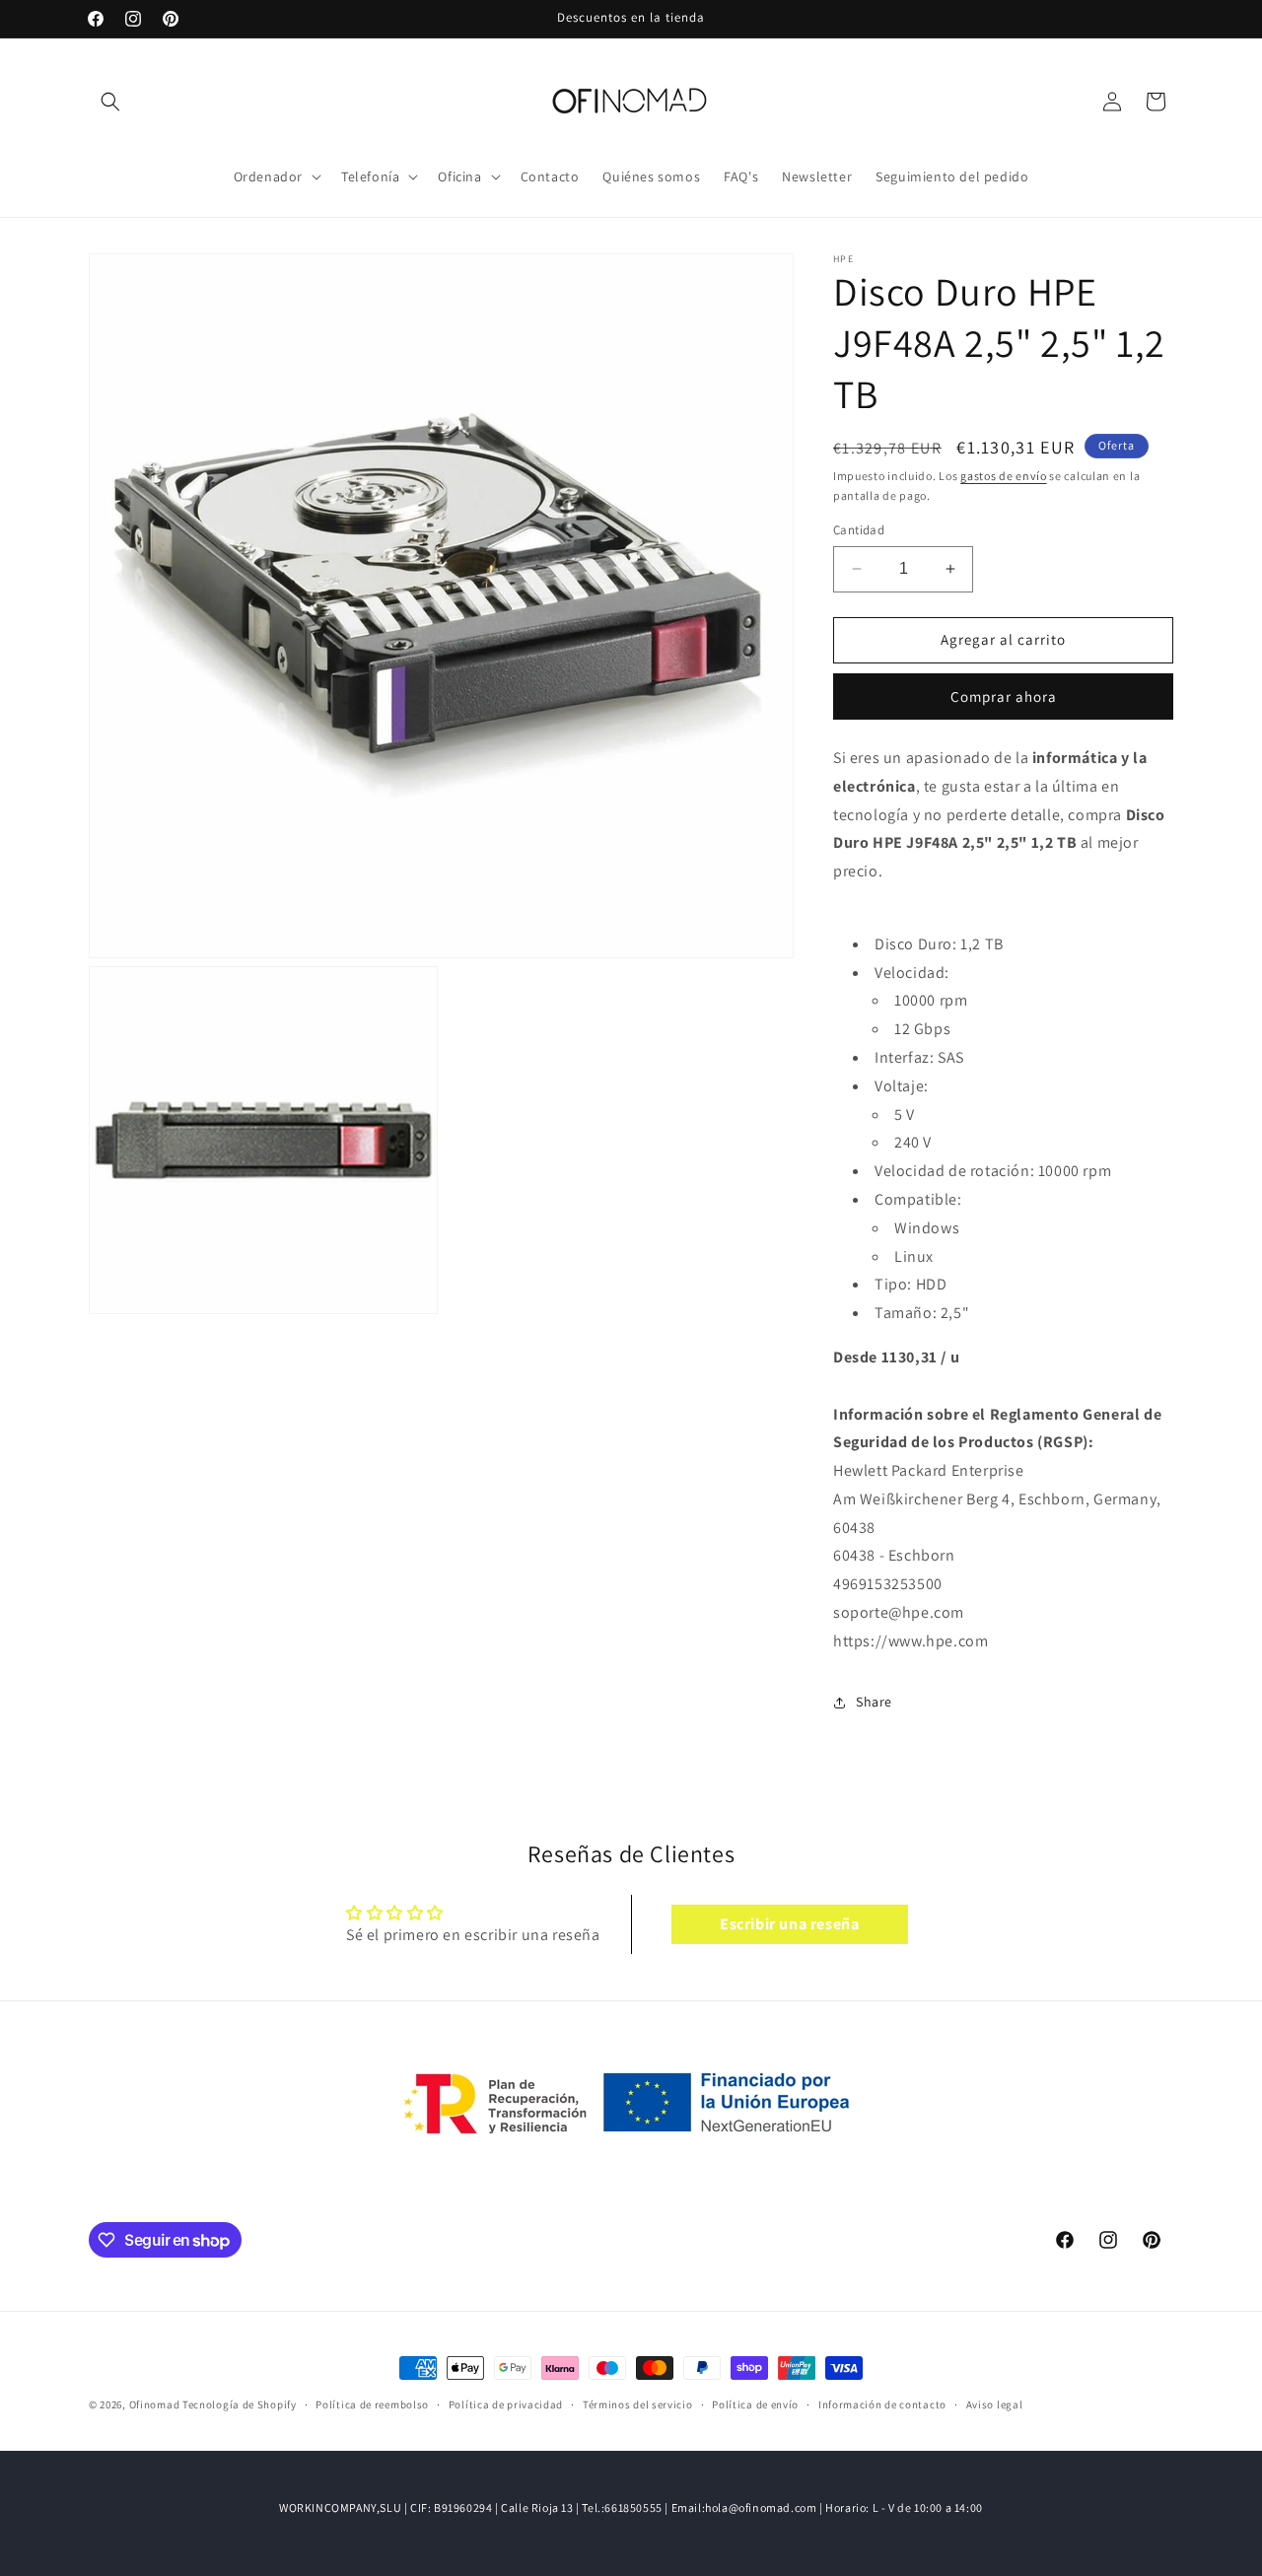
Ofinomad (155, 2404)
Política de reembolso (372, 2404)
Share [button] (874, 1702)
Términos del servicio (638, 2404)
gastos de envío (1004, 476)
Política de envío (755, 2404)
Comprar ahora (1004, 696)
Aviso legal (995, 2404)
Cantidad (859, 530)
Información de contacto (882, 2404)
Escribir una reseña (789, 1923)
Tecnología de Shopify (240, 2404)
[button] (110, 102)
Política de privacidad (506, 2404)
